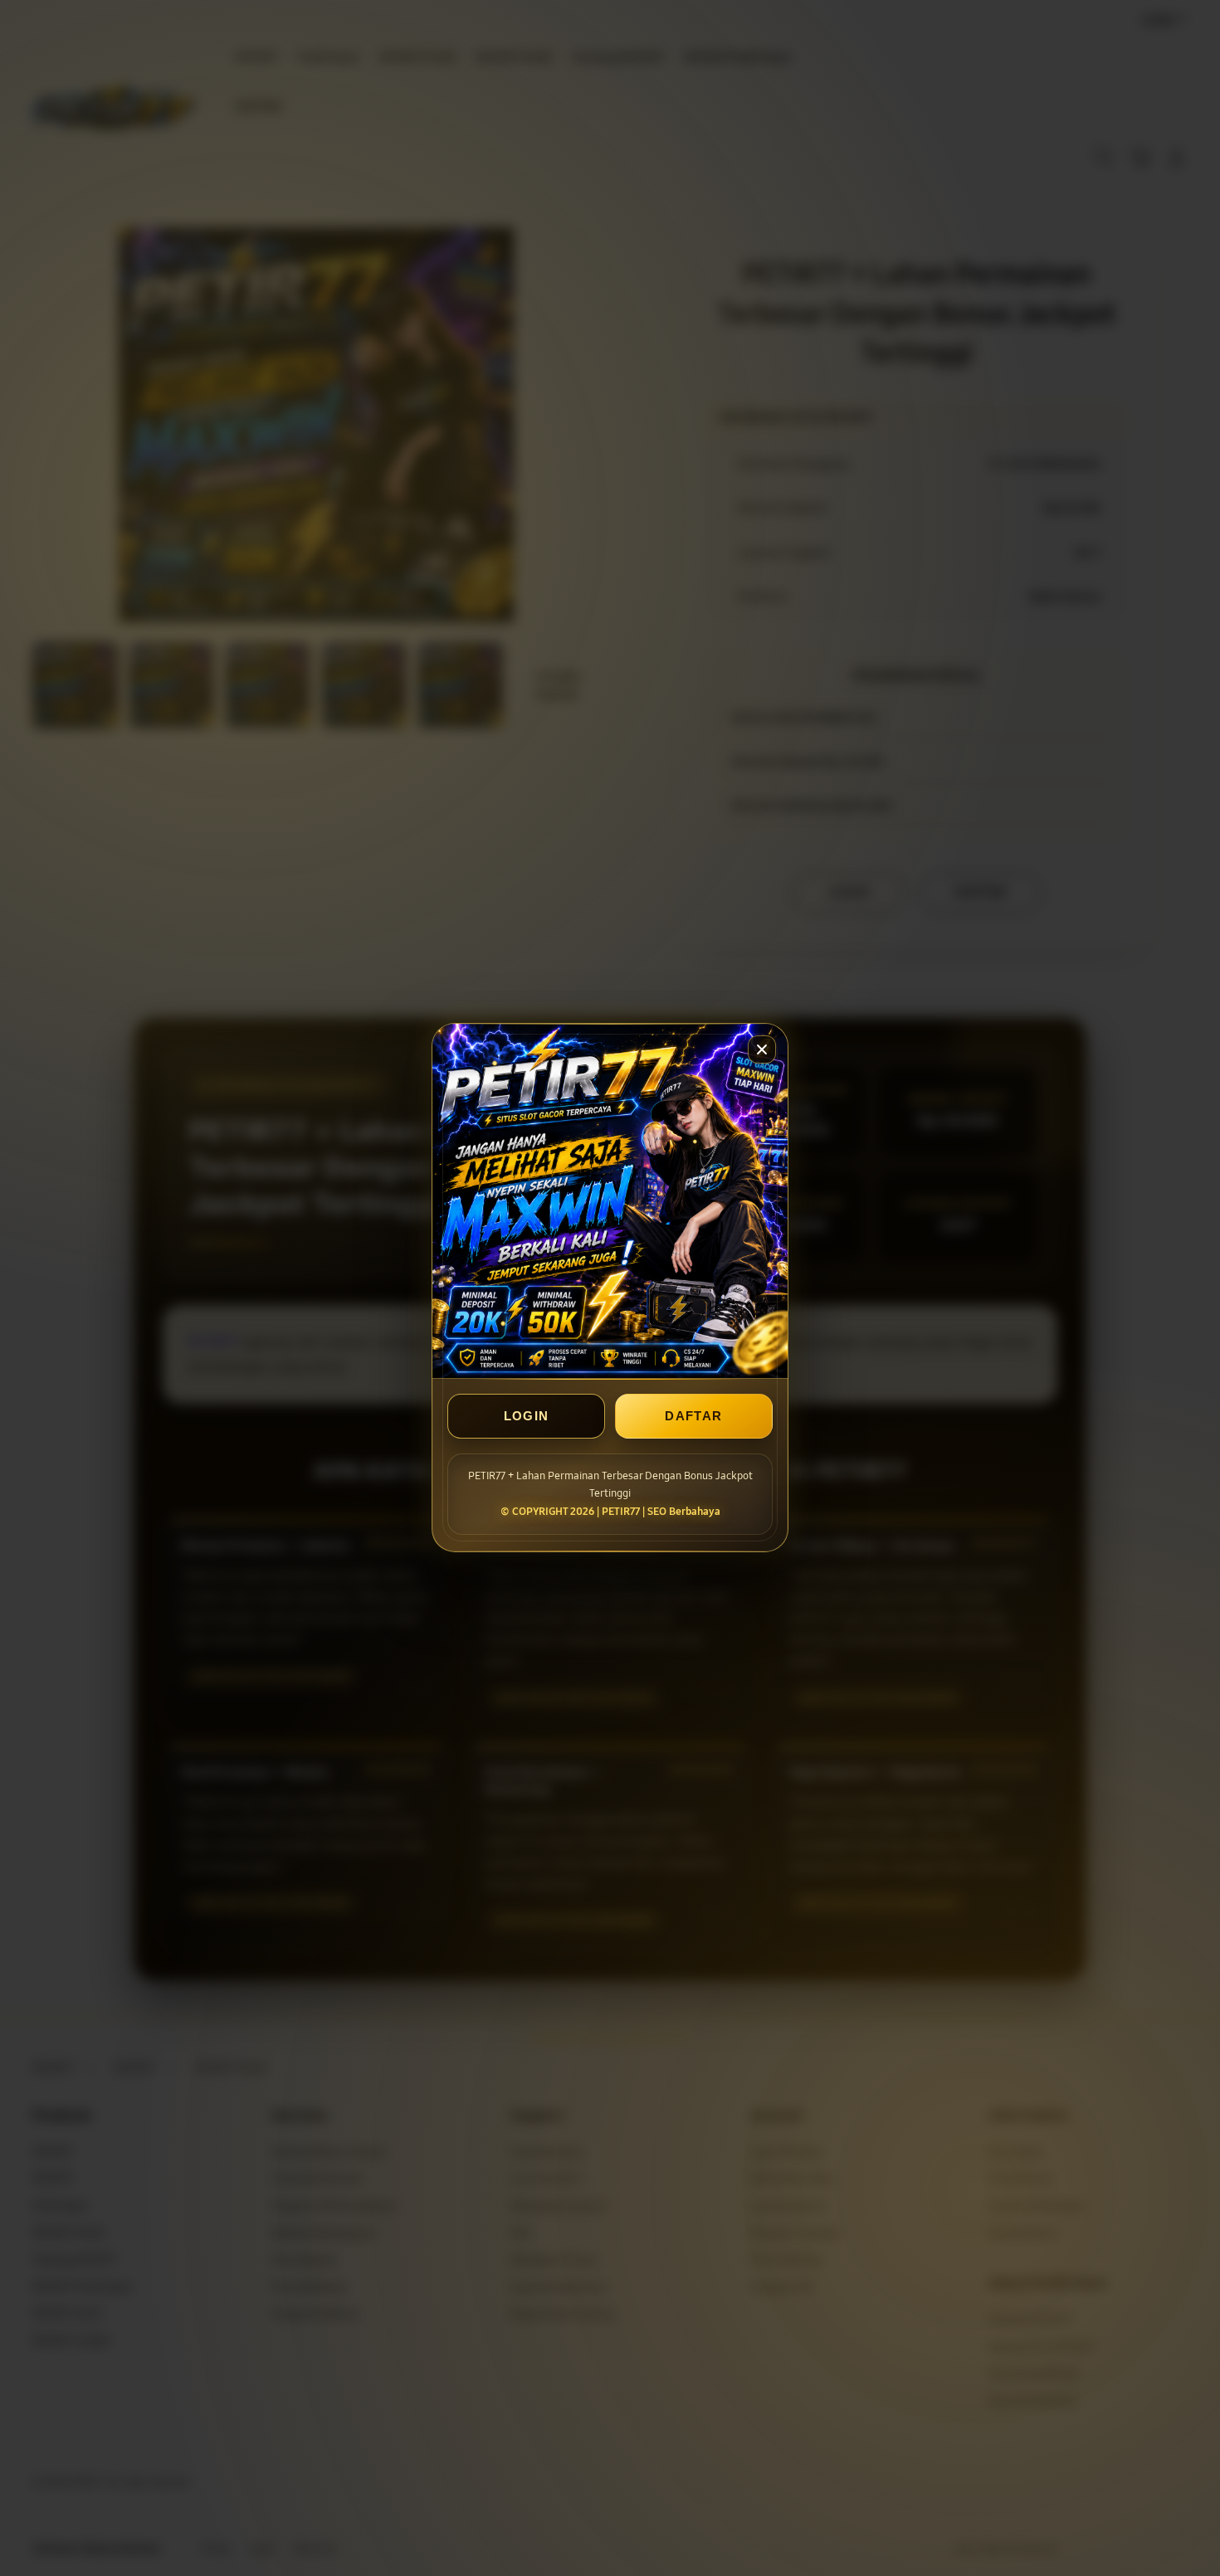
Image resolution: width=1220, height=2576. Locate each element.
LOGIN (527, 1417)
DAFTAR (693, 1417)
